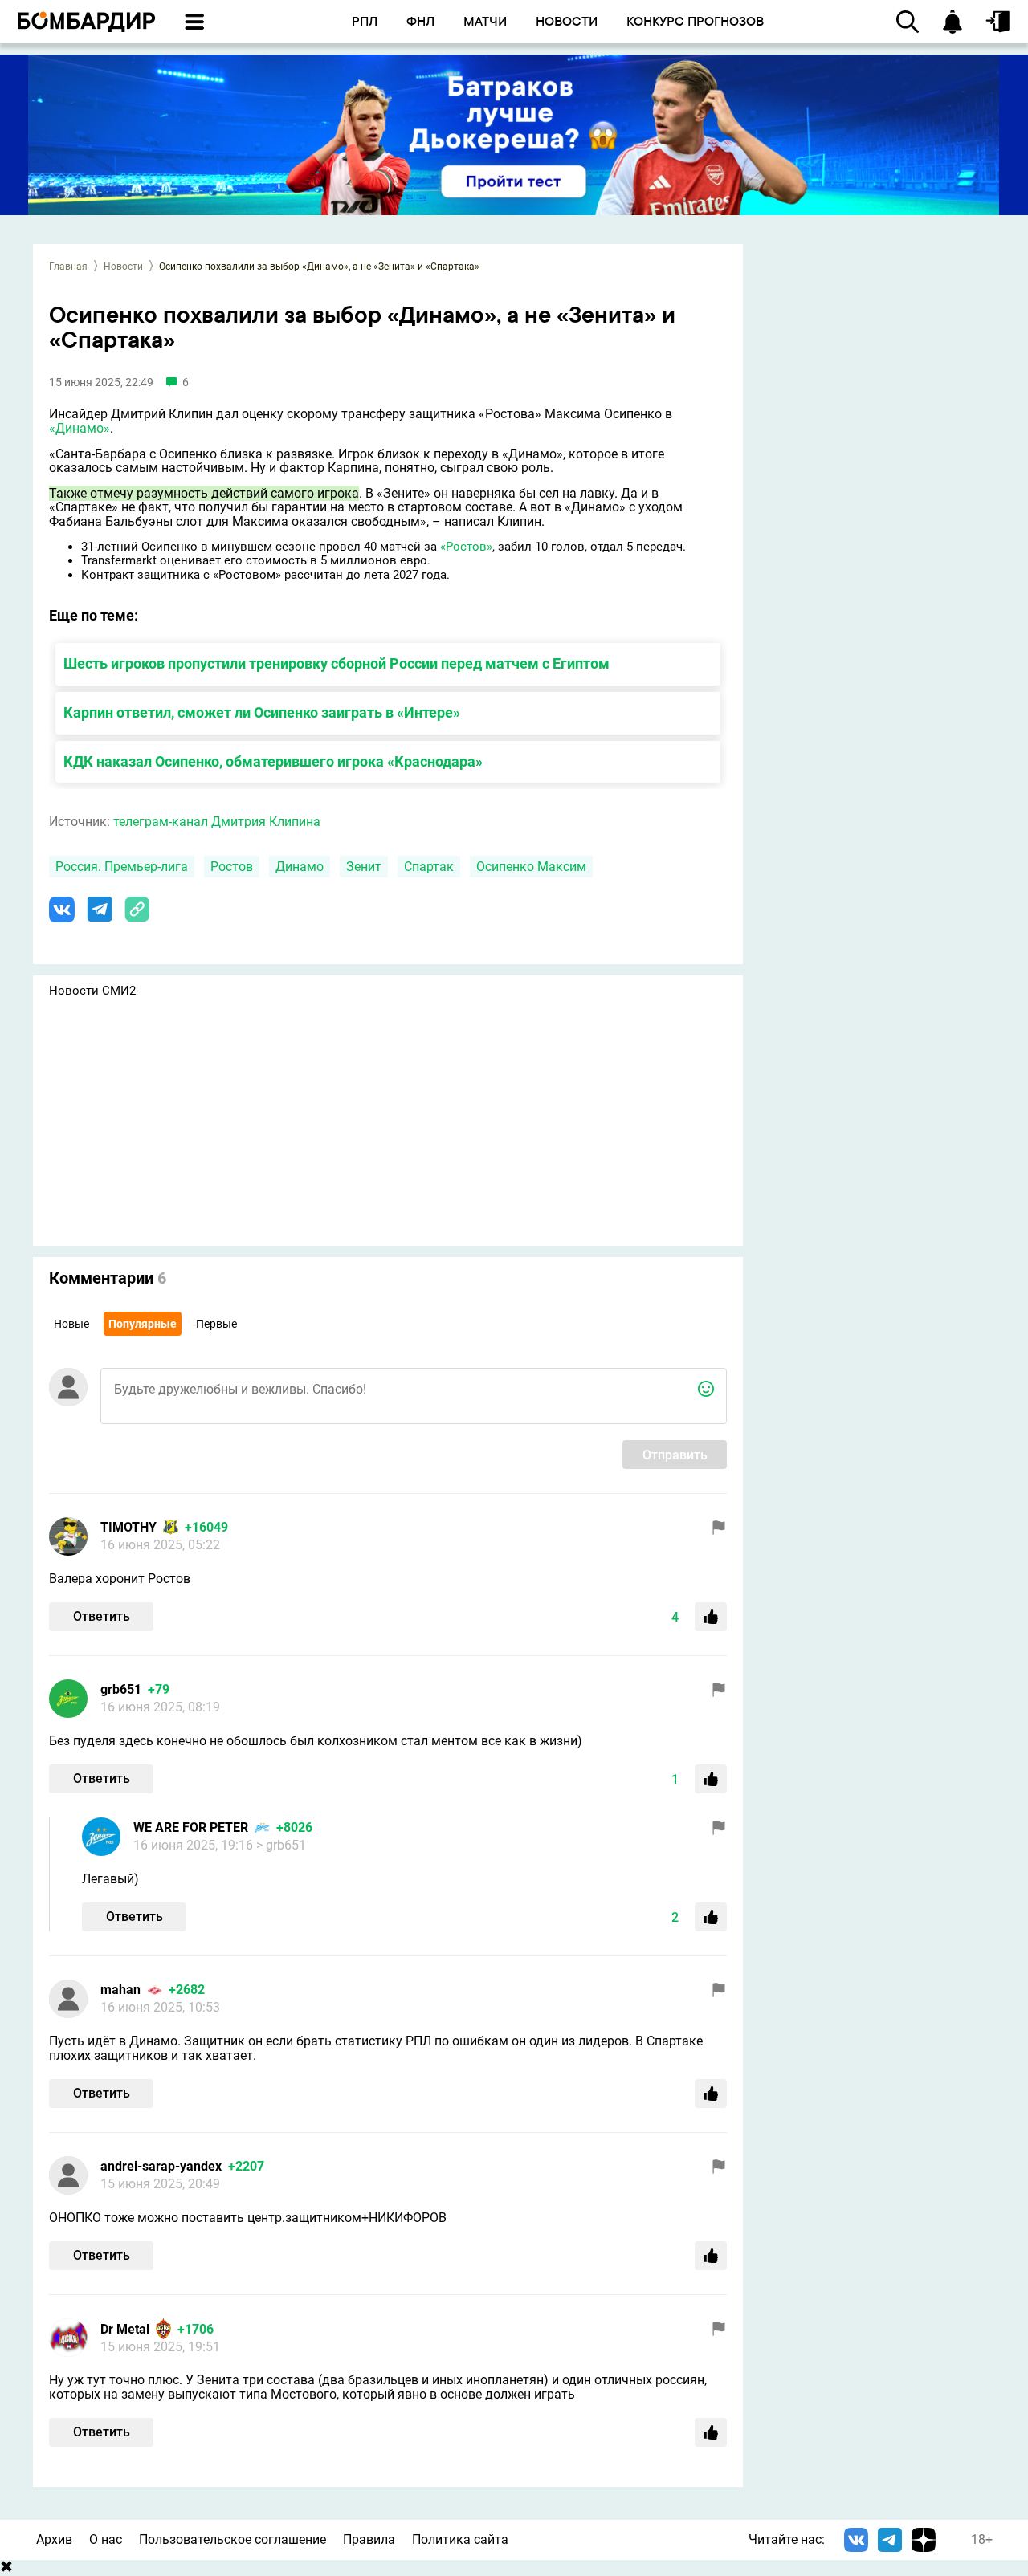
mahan (120, 1990)
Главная (68, 267)
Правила (369, 2539)
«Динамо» (80, 428)
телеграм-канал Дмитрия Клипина (217, 822)
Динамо (300, 867)
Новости (123, 267)
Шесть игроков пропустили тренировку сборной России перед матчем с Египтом (337, 663)
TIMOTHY (128, 1527)
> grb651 (281, 1845)
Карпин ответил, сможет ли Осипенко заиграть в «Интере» (262, 712)
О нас (106, 2539)
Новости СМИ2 (92, 991)
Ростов (232, 867)
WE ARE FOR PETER (191, 1827)
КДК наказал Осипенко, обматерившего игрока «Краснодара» (273, 761)
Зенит (364, 867)
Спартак (429, 867)
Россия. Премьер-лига (122, 867)
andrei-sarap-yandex (161, 2166)
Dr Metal (125, 2329)
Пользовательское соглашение (233, 2539)
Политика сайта (460, 2539)
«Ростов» (466, 547)
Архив (54, 2539)
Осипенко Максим (531, 867)
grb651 (121, 1689)
